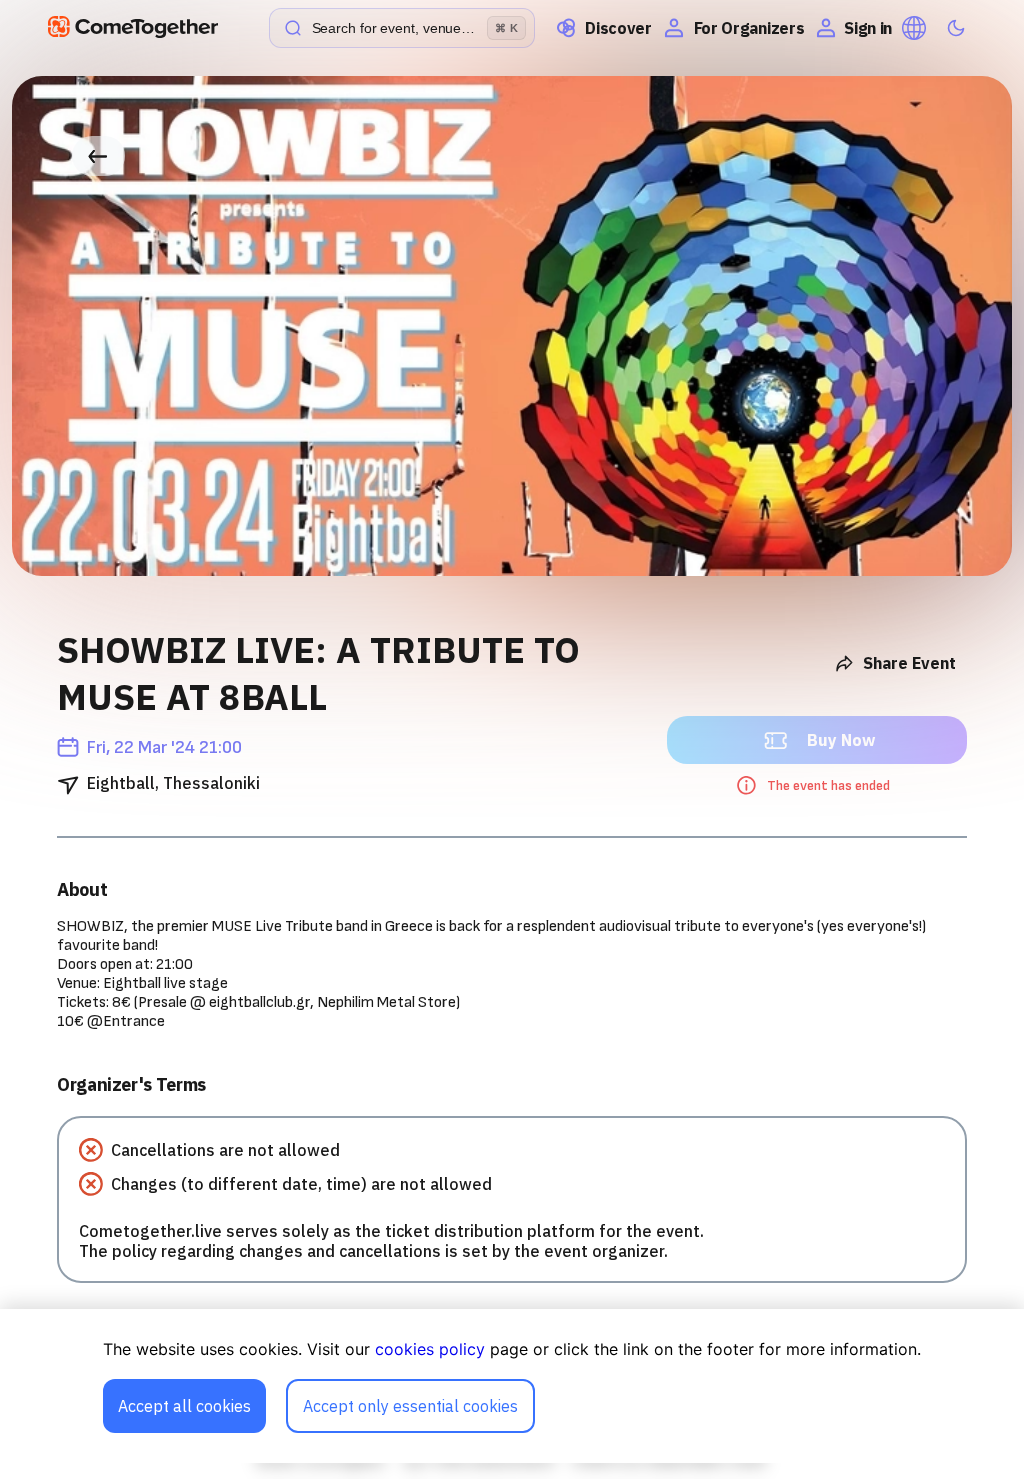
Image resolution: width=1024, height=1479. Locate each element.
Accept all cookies (184, 1406)
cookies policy (430, 1349)
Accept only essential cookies (410, 1406)
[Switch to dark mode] (956, 28)
